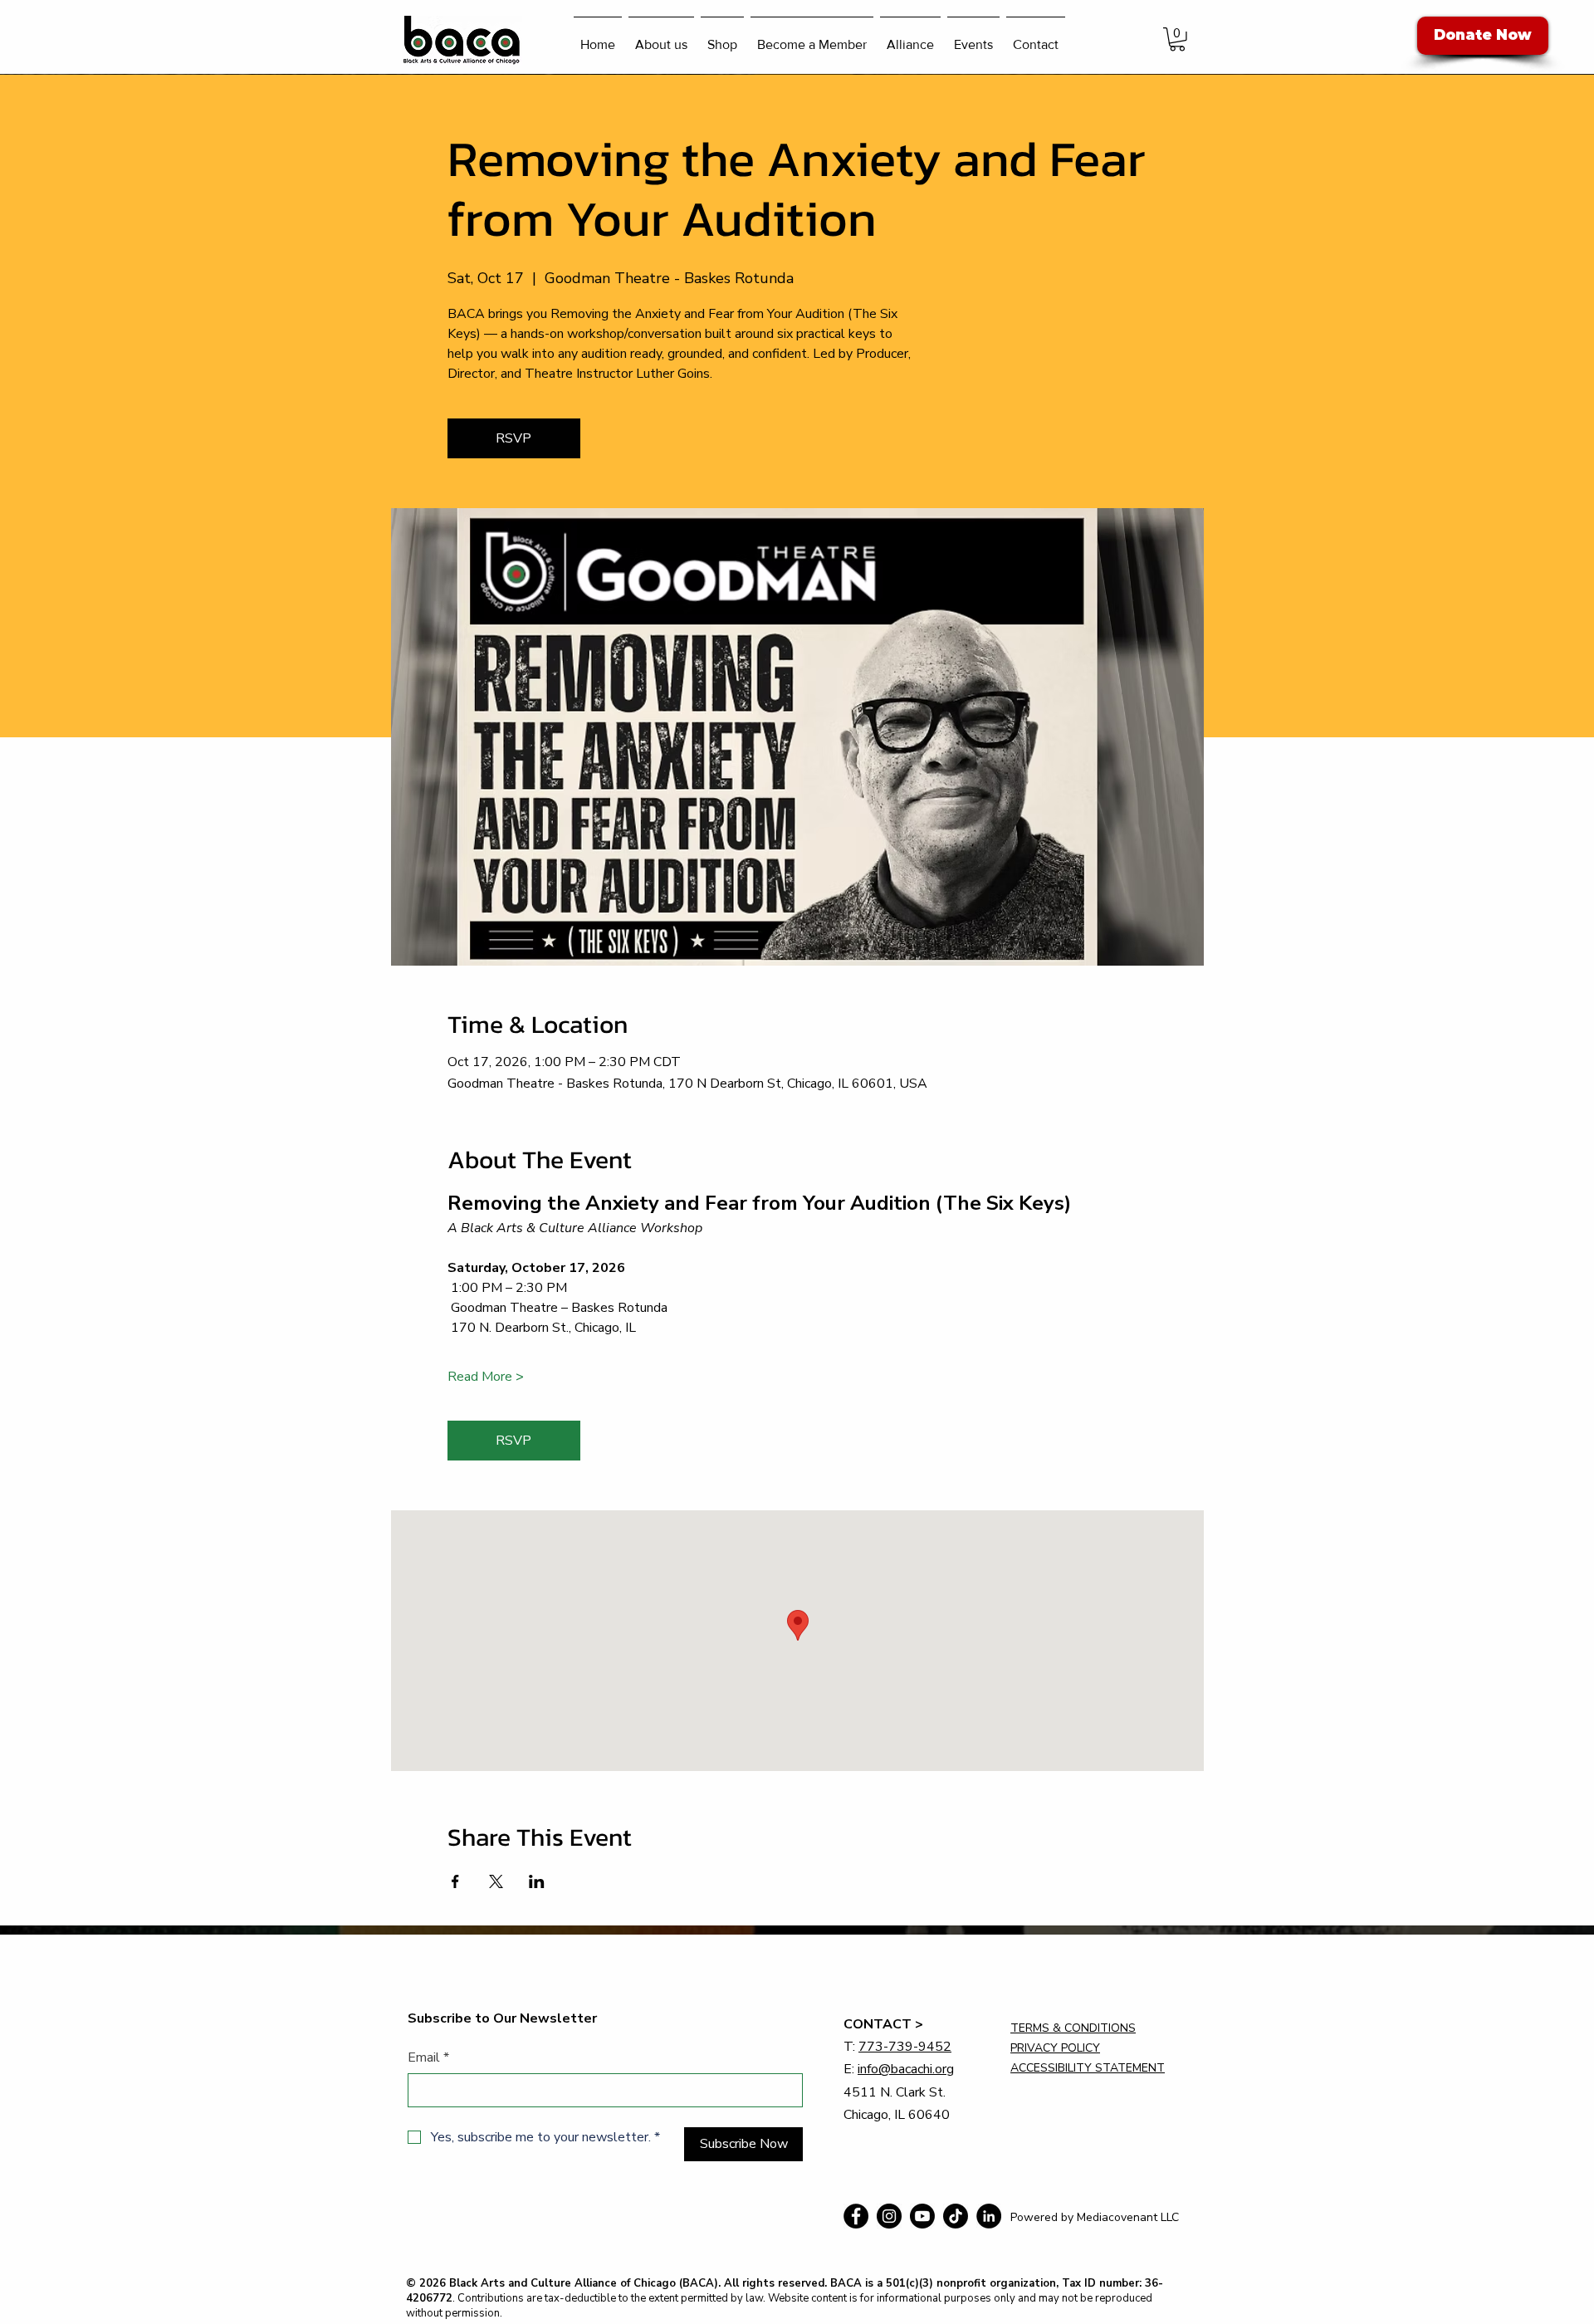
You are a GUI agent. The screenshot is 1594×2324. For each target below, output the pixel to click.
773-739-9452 (905, 2047)
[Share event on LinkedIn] (537, 1881)
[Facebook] (856, 2216)
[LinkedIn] (989, 2216)
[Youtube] (922, 2216)
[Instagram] (889, 2216)
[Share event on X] (496, 1881)
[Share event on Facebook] (455, 1881)
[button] (1177, 39)
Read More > (486, 1377)
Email (428, 2057)
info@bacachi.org (906, 2069)
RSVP (513, 438)
